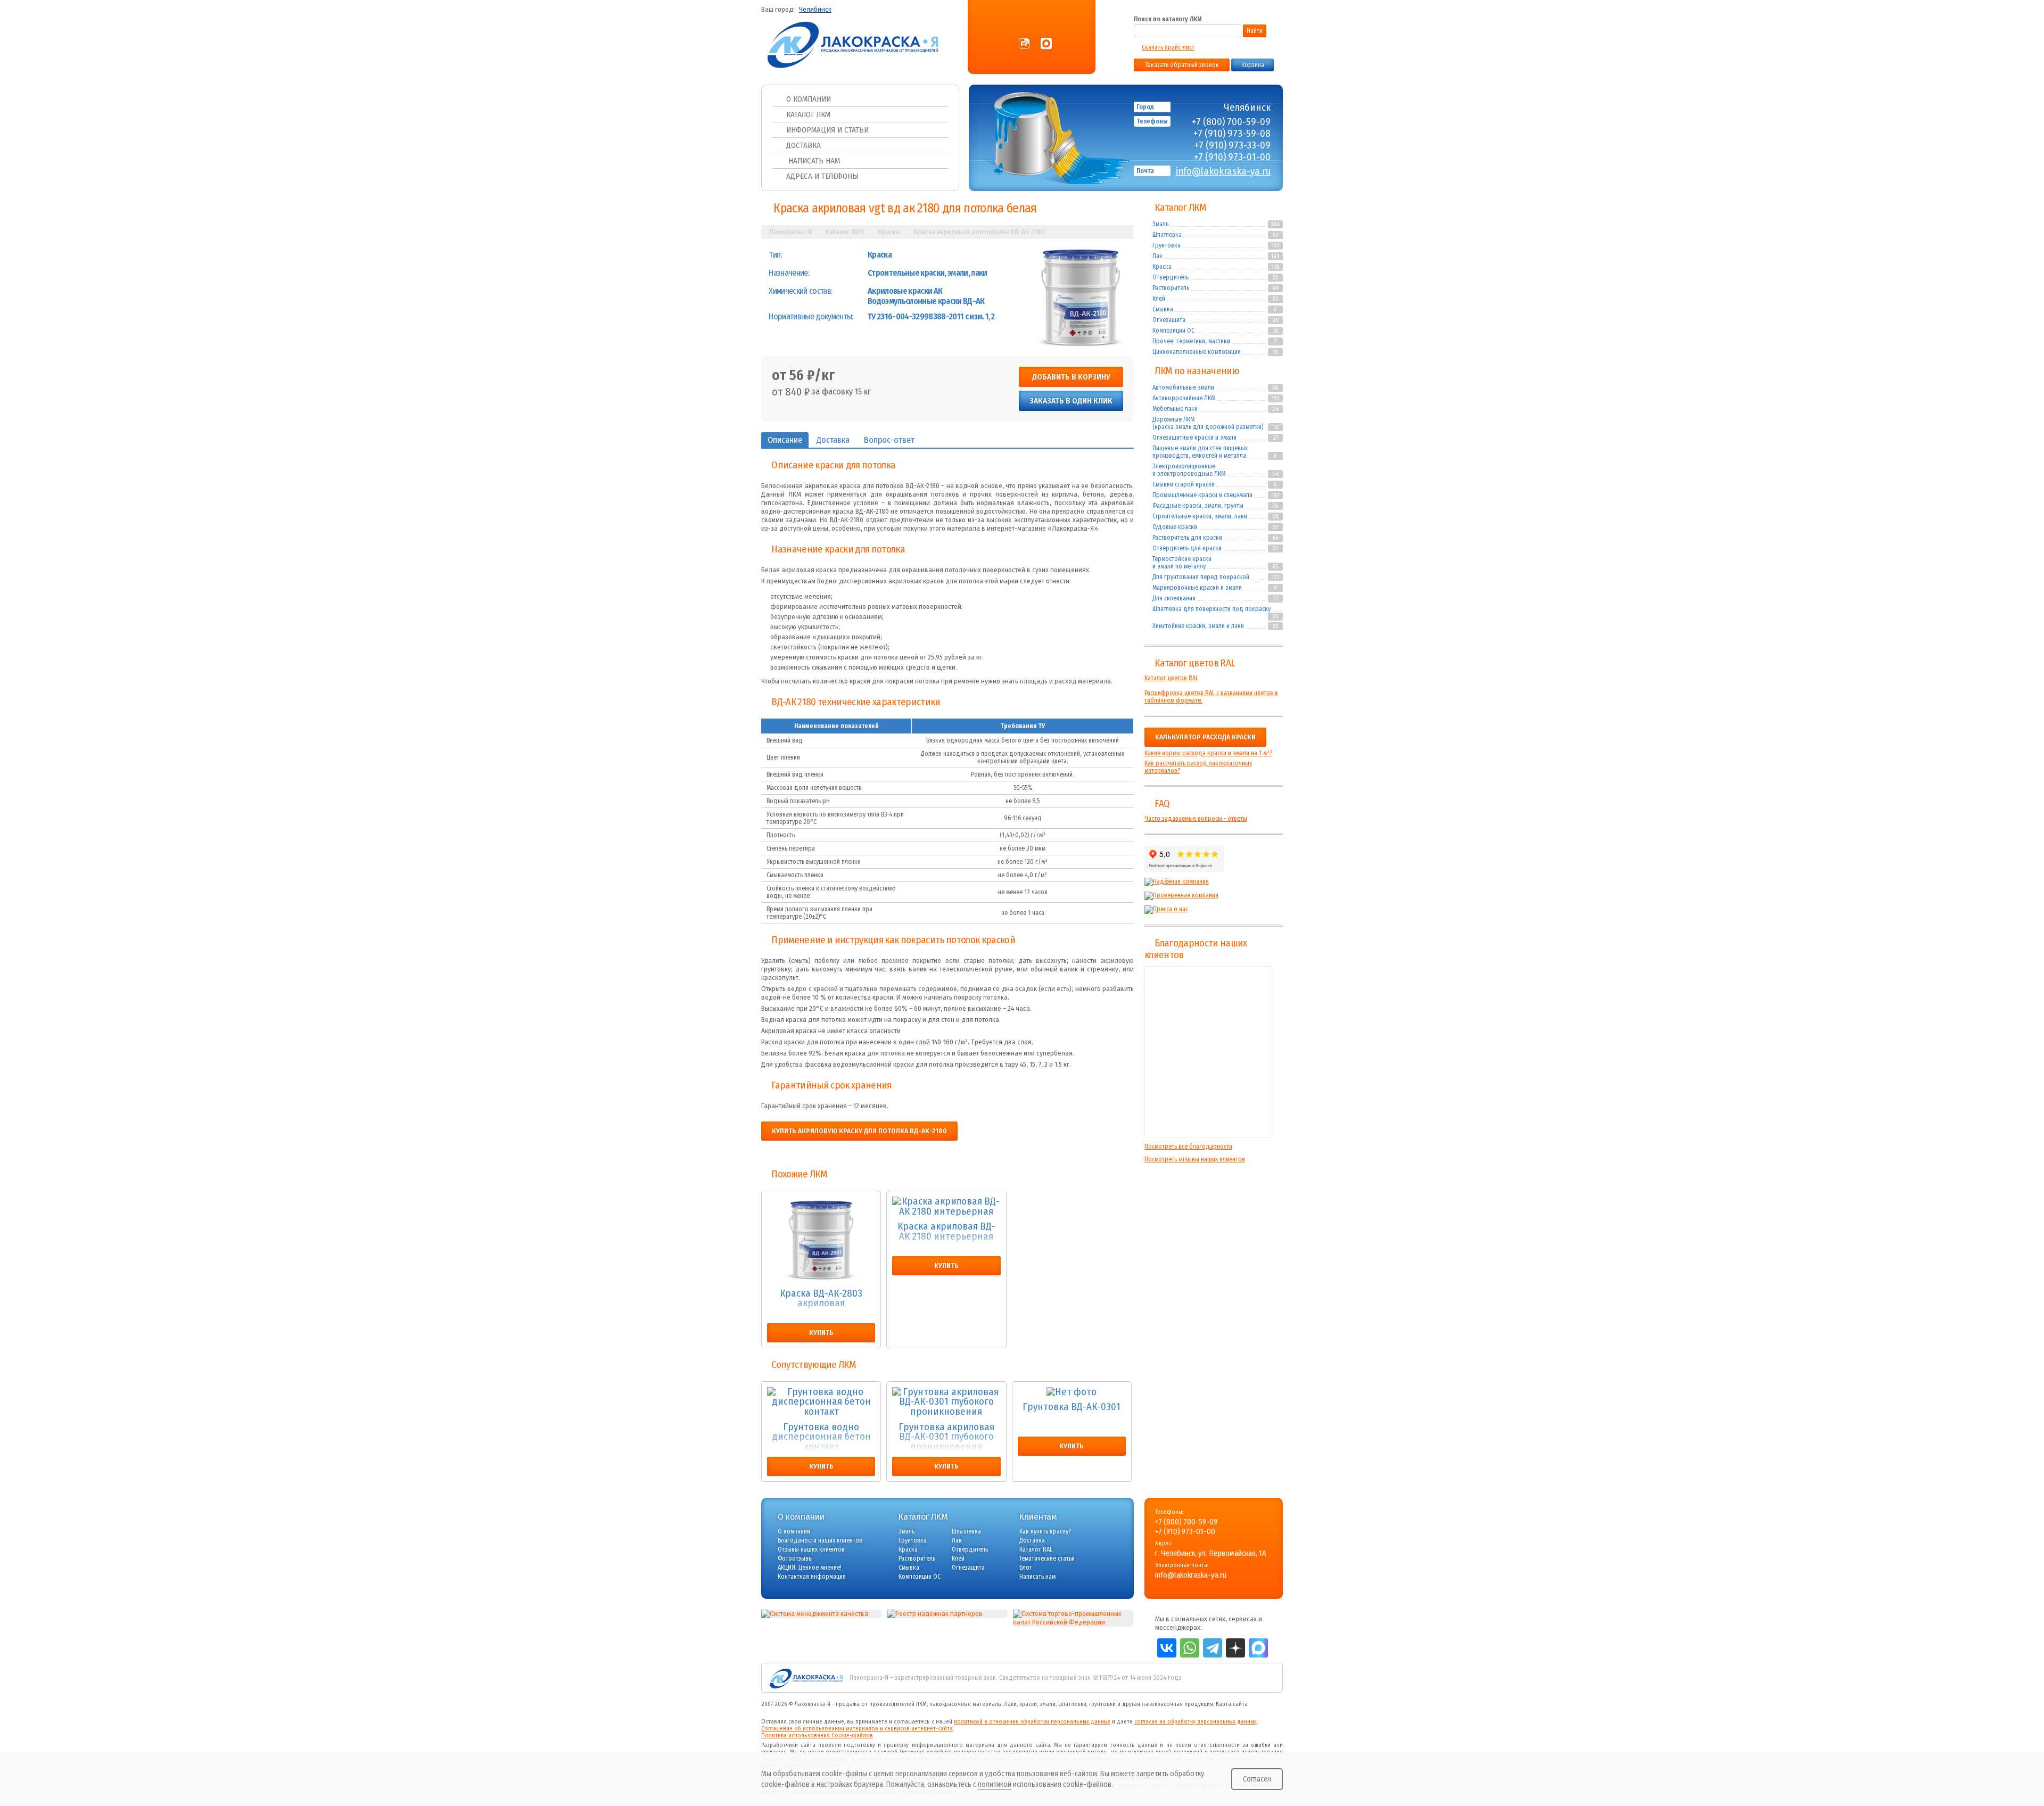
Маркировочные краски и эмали (1197, 588)
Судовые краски (1175, 527)
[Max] (1046, 44)
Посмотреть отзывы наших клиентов (1195, 1159)
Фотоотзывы (795, 1558)
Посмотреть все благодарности (1188, 1147)
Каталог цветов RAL (1195, 663)
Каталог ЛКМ (808, 114)
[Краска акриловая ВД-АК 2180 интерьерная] (946, 1206)
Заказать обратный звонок (1182, 65)
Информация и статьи (827, 130)
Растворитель (1171, 288)
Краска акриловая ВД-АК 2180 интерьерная (946, 1232)
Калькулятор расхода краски (1205, 737)
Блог (1026, 1568)
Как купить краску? (1045, 1531)
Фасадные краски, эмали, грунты (1198, 506)
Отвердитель (1171, 277)
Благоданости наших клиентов (820, 1540)
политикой (995, 1784)
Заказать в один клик (1071, 401)
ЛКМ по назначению (1197, 371)
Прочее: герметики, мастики (1191, 341)
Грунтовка (1167, 245)
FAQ (1162, 804)
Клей (1159, 299)
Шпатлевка (1167, 235)
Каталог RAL (1036, 1549)
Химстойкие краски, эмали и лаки (1198, 626)
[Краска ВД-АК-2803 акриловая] (821, 1240)
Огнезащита (1169, 320)
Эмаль (1160, 224)
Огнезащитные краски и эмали (1194, 438)
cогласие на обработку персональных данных (1196, 1722)
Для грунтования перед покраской (1201, 577)
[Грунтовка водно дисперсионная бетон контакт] (821, 1402)
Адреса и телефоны (822, 176)
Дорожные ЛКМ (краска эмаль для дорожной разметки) (1208, 423)
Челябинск (815, 10)
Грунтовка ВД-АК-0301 (1072, 1407)
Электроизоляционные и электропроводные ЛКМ (1189, 470)
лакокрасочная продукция (1177, 1704)
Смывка (1163, 309)
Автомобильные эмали (1183, 387)
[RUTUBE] (1024, 44)
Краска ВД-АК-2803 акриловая (821, 1299)
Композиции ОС (1173, 331)
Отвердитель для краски (1187, 548)
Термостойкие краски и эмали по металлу (1182, 563)
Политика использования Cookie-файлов (817, 1735)
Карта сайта (1232, 1704)
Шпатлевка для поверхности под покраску (1211, 609)
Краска (1162, 267)
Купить (821, 1333)
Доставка (803, 145)
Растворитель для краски (1187, 538)
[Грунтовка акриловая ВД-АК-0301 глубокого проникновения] (946, 1402)
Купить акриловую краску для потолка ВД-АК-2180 (859, 1131)
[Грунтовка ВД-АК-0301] (1072, 1392)
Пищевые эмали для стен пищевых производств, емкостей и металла (1200, 452)
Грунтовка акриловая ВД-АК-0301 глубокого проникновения (946, 1437)
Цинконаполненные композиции (1197, 352)
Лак (1157, 256)
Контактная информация (812, 1577)
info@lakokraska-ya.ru (1223, 171)
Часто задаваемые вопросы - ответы (1196, 819)
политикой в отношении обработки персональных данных (1032, 1722)
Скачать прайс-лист (1168, 47)
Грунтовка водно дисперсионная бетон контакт (821, 1437)
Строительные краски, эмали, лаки (1200, 516)
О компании (809, 99)
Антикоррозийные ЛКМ (1184, 398)
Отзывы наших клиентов (1209, 1052)
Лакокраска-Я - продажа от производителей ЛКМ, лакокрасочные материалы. (899, 1704)
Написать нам (813, 161)
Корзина (1253, 65)
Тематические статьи (1047, 1558)
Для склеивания (1174, 598)
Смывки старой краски (1184, 484)
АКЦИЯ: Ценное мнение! (810, 1568)
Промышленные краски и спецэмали (1202, 495)
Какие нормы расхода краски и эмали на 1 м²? (1208, 753)
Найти (1255, 31)
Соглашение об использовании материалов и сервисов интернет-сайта (857, 1729)
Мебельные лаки (1175, 409)
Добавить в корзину (1071, 377)
